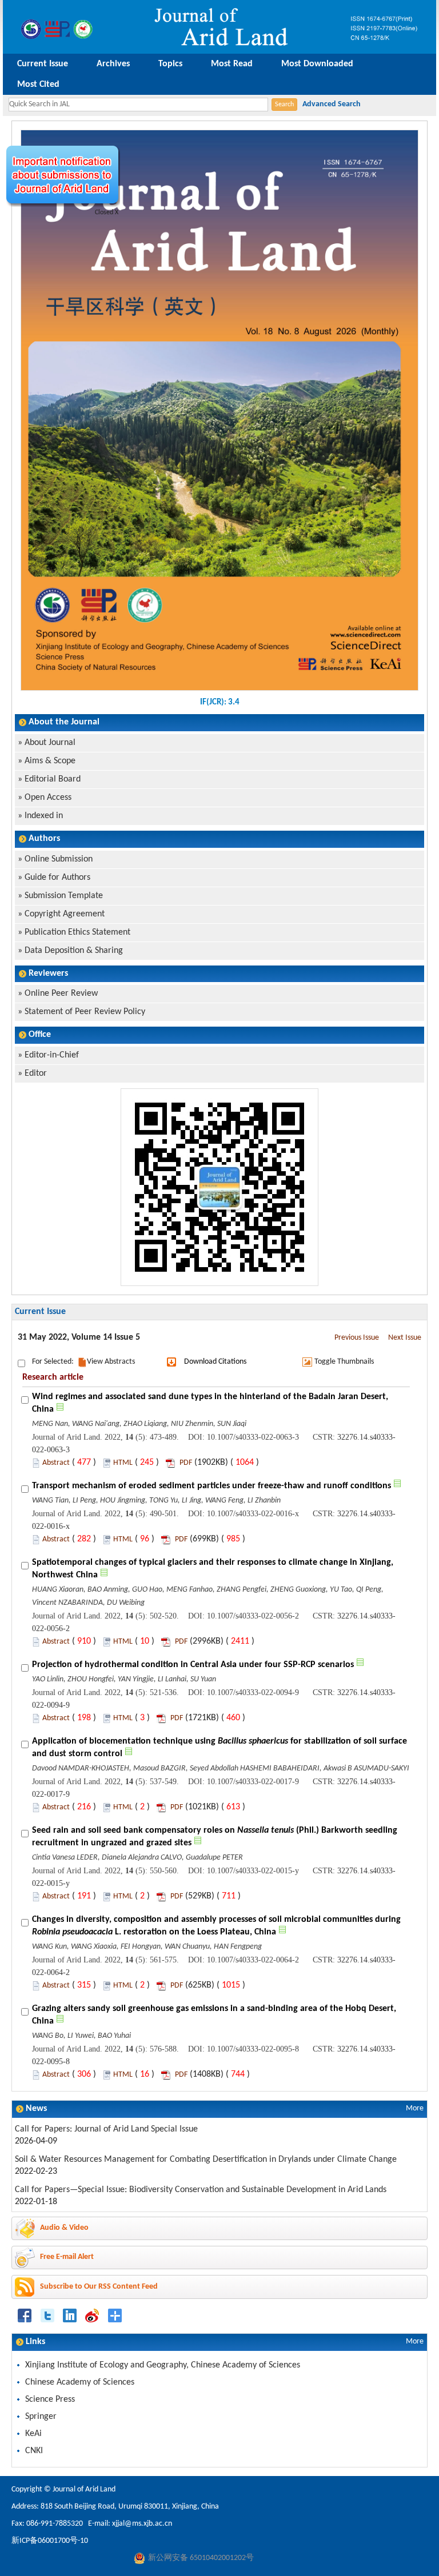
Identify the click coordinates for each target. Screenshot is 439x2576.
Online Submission (59, 859)
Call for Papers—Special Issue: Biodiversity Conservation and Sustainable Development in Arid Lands (201, 2190)
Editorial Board (53, 779)
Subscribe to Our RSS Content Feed (99, 2287)
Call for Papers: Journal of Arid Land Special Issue (106, 2129)
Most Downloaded (317, 64)
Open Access (48, 798)
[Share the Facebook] (25, 2315)
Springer (41, 2417)
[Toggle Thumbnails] (307, 1362)
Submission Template (64, 896)
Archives (113, 64)
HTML (123, 1463)
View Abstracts (111, 1362)
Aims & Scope (50, 761)
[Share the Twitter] (48, 2315)
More (415, 2108)
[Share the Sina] (92, 2315)
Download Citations (215, 1362)
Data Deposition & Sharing (74, 951)
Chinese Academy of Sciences (80, 2382)
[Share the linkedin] (70, 2315)
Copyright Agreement (65, 914)
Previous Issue (357, 1338)
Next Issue (405, 1338)
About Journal (50, 743)
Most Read (232, 64)
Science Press (50, 2399)
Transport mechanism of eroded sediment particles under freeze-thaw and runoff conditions (211, 1486)
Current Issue (43, 64)
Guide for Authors (57, 878)
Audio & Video (64, 2228)
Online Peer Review (61, 993)
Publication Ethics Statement (77, 932)
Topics (170, 64)
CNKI (34, 2451)
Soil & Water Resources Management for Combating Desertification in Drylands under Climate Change (206, 2160)
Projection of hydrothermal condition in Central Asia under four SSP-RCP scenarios (193, 1665)
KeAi (33, 2434)
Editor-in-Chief (52, 1055)
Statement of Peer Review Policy (85, 1012)
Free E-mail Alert (67, 2257)
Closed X (107, 213)
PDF (186, 1463)
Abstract (56, 1463)
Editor (36, 1073)
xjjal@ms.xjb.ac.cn (142, 2524)
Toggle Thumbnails (344, 1362)
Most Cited (38, 85)
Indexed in (44, 816)
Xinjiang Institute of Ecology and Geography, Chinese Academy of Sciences (163, 2365)
